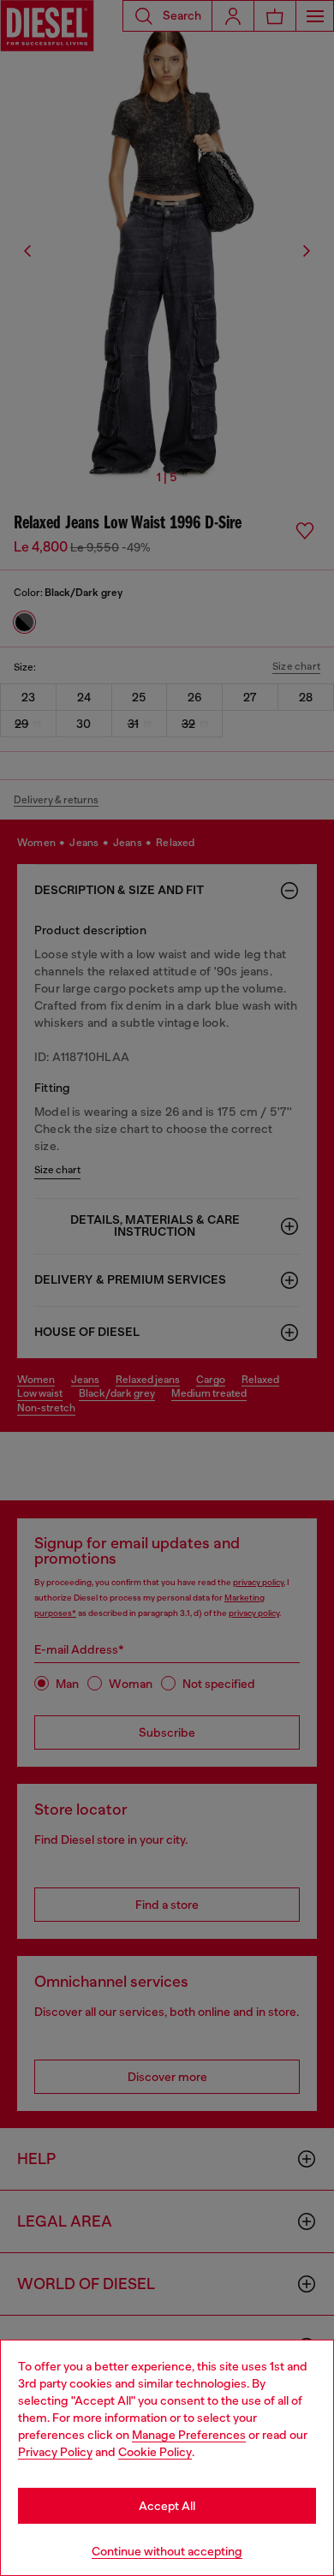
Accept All (167, 2506)
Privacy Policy (55, 2452)
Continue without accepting (167, 2551)
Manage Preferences (189, 2435)
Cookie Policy (155, 2452)
